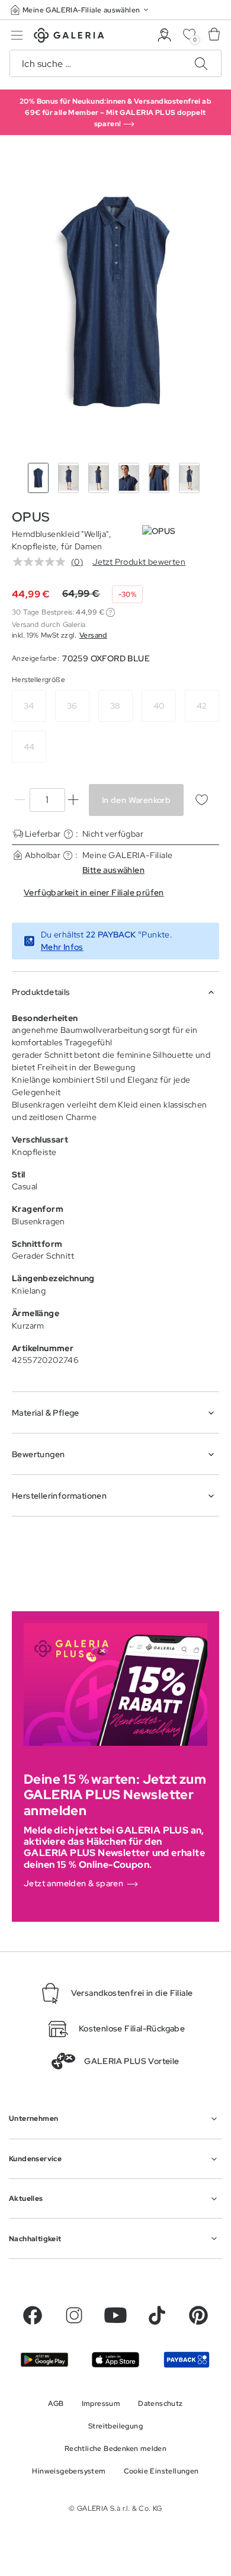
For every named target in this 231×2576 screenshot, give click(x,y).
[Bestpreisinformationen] (110, 612)
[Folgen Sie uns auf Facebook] (33, 2315)
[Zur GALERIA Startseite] (69, 37)
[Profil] (164, 35)
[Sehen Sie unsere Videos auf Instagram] (74, 2315)
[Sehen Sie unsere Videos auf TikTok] (157, 2315)
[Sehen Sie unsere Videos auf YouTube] (115, 2315)
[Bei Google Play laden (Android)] (44, 2360)
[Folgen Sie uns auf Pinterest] (198, 2315)
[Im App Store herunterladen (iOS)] (115, 2360)
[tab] (115, 302)
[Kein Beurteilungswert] (42, 562)
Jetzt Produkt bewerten (139, 562)
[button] (81, 10)
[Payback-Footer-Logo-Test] (187, 2360)
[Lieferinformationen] (68, 834)
